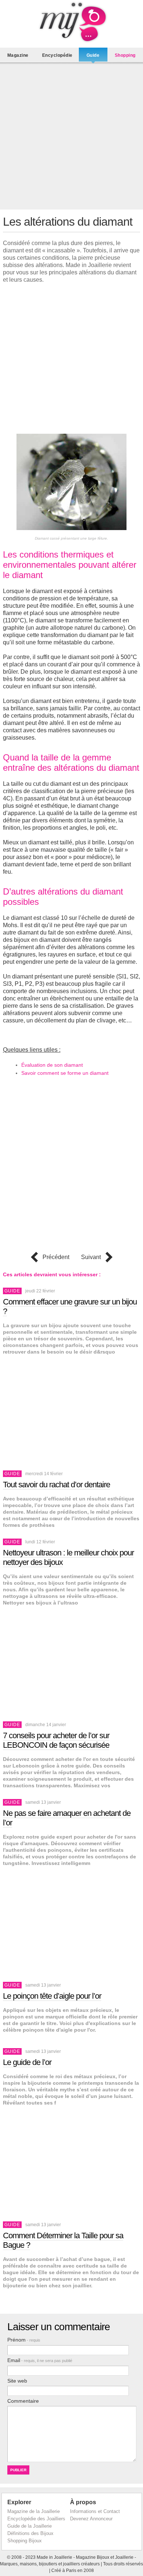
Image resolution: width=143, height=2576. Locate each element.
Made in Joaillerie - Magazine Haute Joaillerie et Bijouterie (71, 22)
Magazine (18, 55)
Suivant (91, 1257)
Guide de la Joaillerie (30, 2526)
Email (40, 2360)
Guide (93, 55)
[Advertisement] (71, 138)
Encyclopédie (57, 55)
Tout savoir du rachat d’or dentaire (56, 1485)
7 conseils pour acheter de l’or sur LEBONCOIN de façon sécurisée (56, 1740)
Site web (17, 2381)
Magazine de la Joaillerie (34, 2511)
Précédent (56, 1257)
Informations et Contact (95, 2511)
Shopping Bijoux (25, 2541)
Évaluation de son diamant (52, 1065)
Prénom (24, 2340)
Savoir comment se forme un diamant (65, 1073)
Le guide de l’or (27, 2062)
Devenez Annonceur (91, 2519)
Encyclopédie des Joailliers (36, 2519)
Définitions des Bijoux (30, 2533)
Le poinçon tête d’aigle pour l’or (52, 1996)
